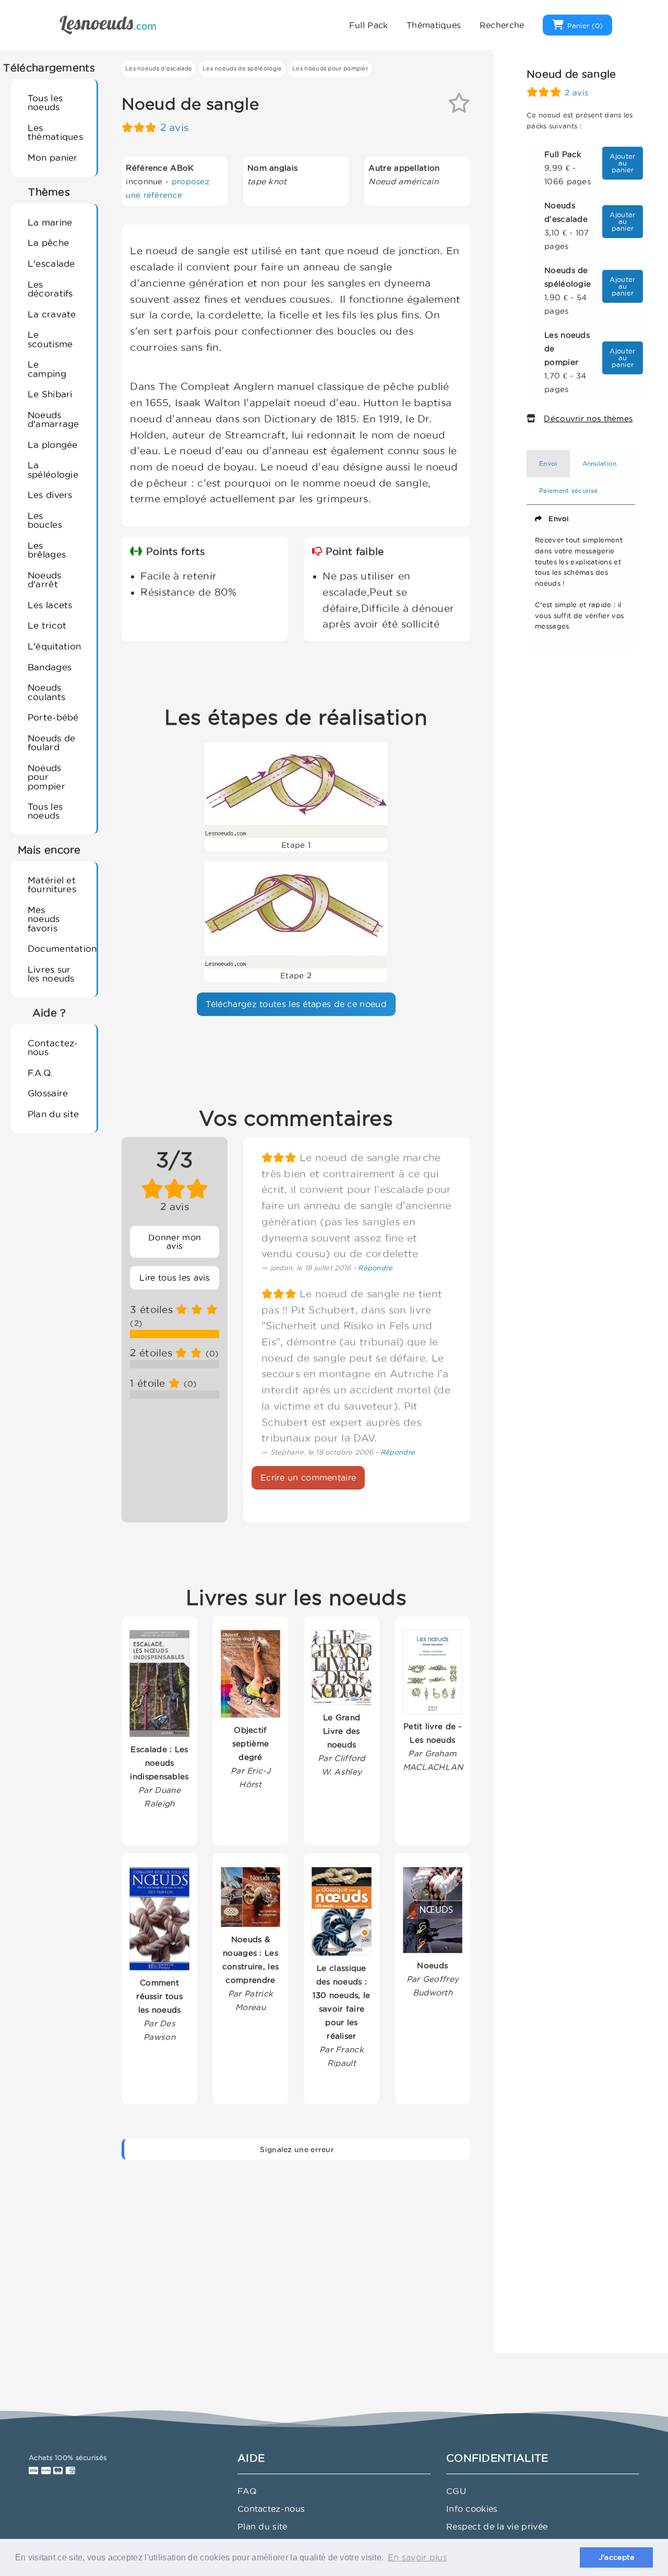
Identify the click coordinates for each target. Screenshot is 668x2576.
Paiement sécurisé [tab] (568, 491)
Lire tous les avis (174, 1278)
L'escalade (51, 263)
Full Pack (369, 25)
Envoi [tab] (548, 463)
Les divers (50, 495)
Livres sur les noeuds (51, 974)
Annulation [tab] (600, 463)
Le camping (47, 369)
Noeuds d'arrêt (45, 580)
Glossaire (48, 1093)
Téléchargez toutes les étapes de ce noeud (296, 1004)
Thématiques (434, 25)
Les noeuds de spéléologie (242, 68)
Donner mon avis (175, 1242)
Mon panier (53, 157)
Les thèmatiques (55, 132)
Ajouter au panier (622, 163)
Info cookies (472, 2509)
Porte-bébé (53, 717)
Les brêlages (47, 550)
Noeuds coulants (46, 692)
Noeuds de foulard (52, 742)
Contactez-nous (53, 1047)
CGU (456, 2491)
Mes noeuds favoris (44, 919)
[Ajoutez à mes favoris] (459, 107)
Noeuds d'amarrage (53, 419)
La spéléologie (53, 469)
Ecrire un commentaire (308, 1478)
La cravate (52, 314)
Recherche (502, 25)
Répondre (375, 1268)
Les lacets (50, 605)
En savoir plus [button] (417, 2557)
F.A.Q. (40, 1073)
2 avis (175, 128)
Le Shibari (50, 394)
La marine (50, 222)
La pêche (48, 243)
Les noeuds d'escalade (159, 68)
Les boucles (45, 520)
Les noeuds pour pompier (330, 68)
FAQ (247, 2491)
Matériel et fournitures (52, 884)
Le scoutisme (50, 339)
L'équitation (55, 646)
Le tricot (47, 625)
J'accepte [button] (617, 2557)
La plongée (53, 445)
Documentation (58, 948)
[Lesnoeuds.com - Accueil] (108, 24)
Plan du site (53, 1114)
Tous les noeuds (45, 102)
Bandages (50, 667)
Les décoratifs (50, 289)
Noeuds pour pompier (46, 777)
